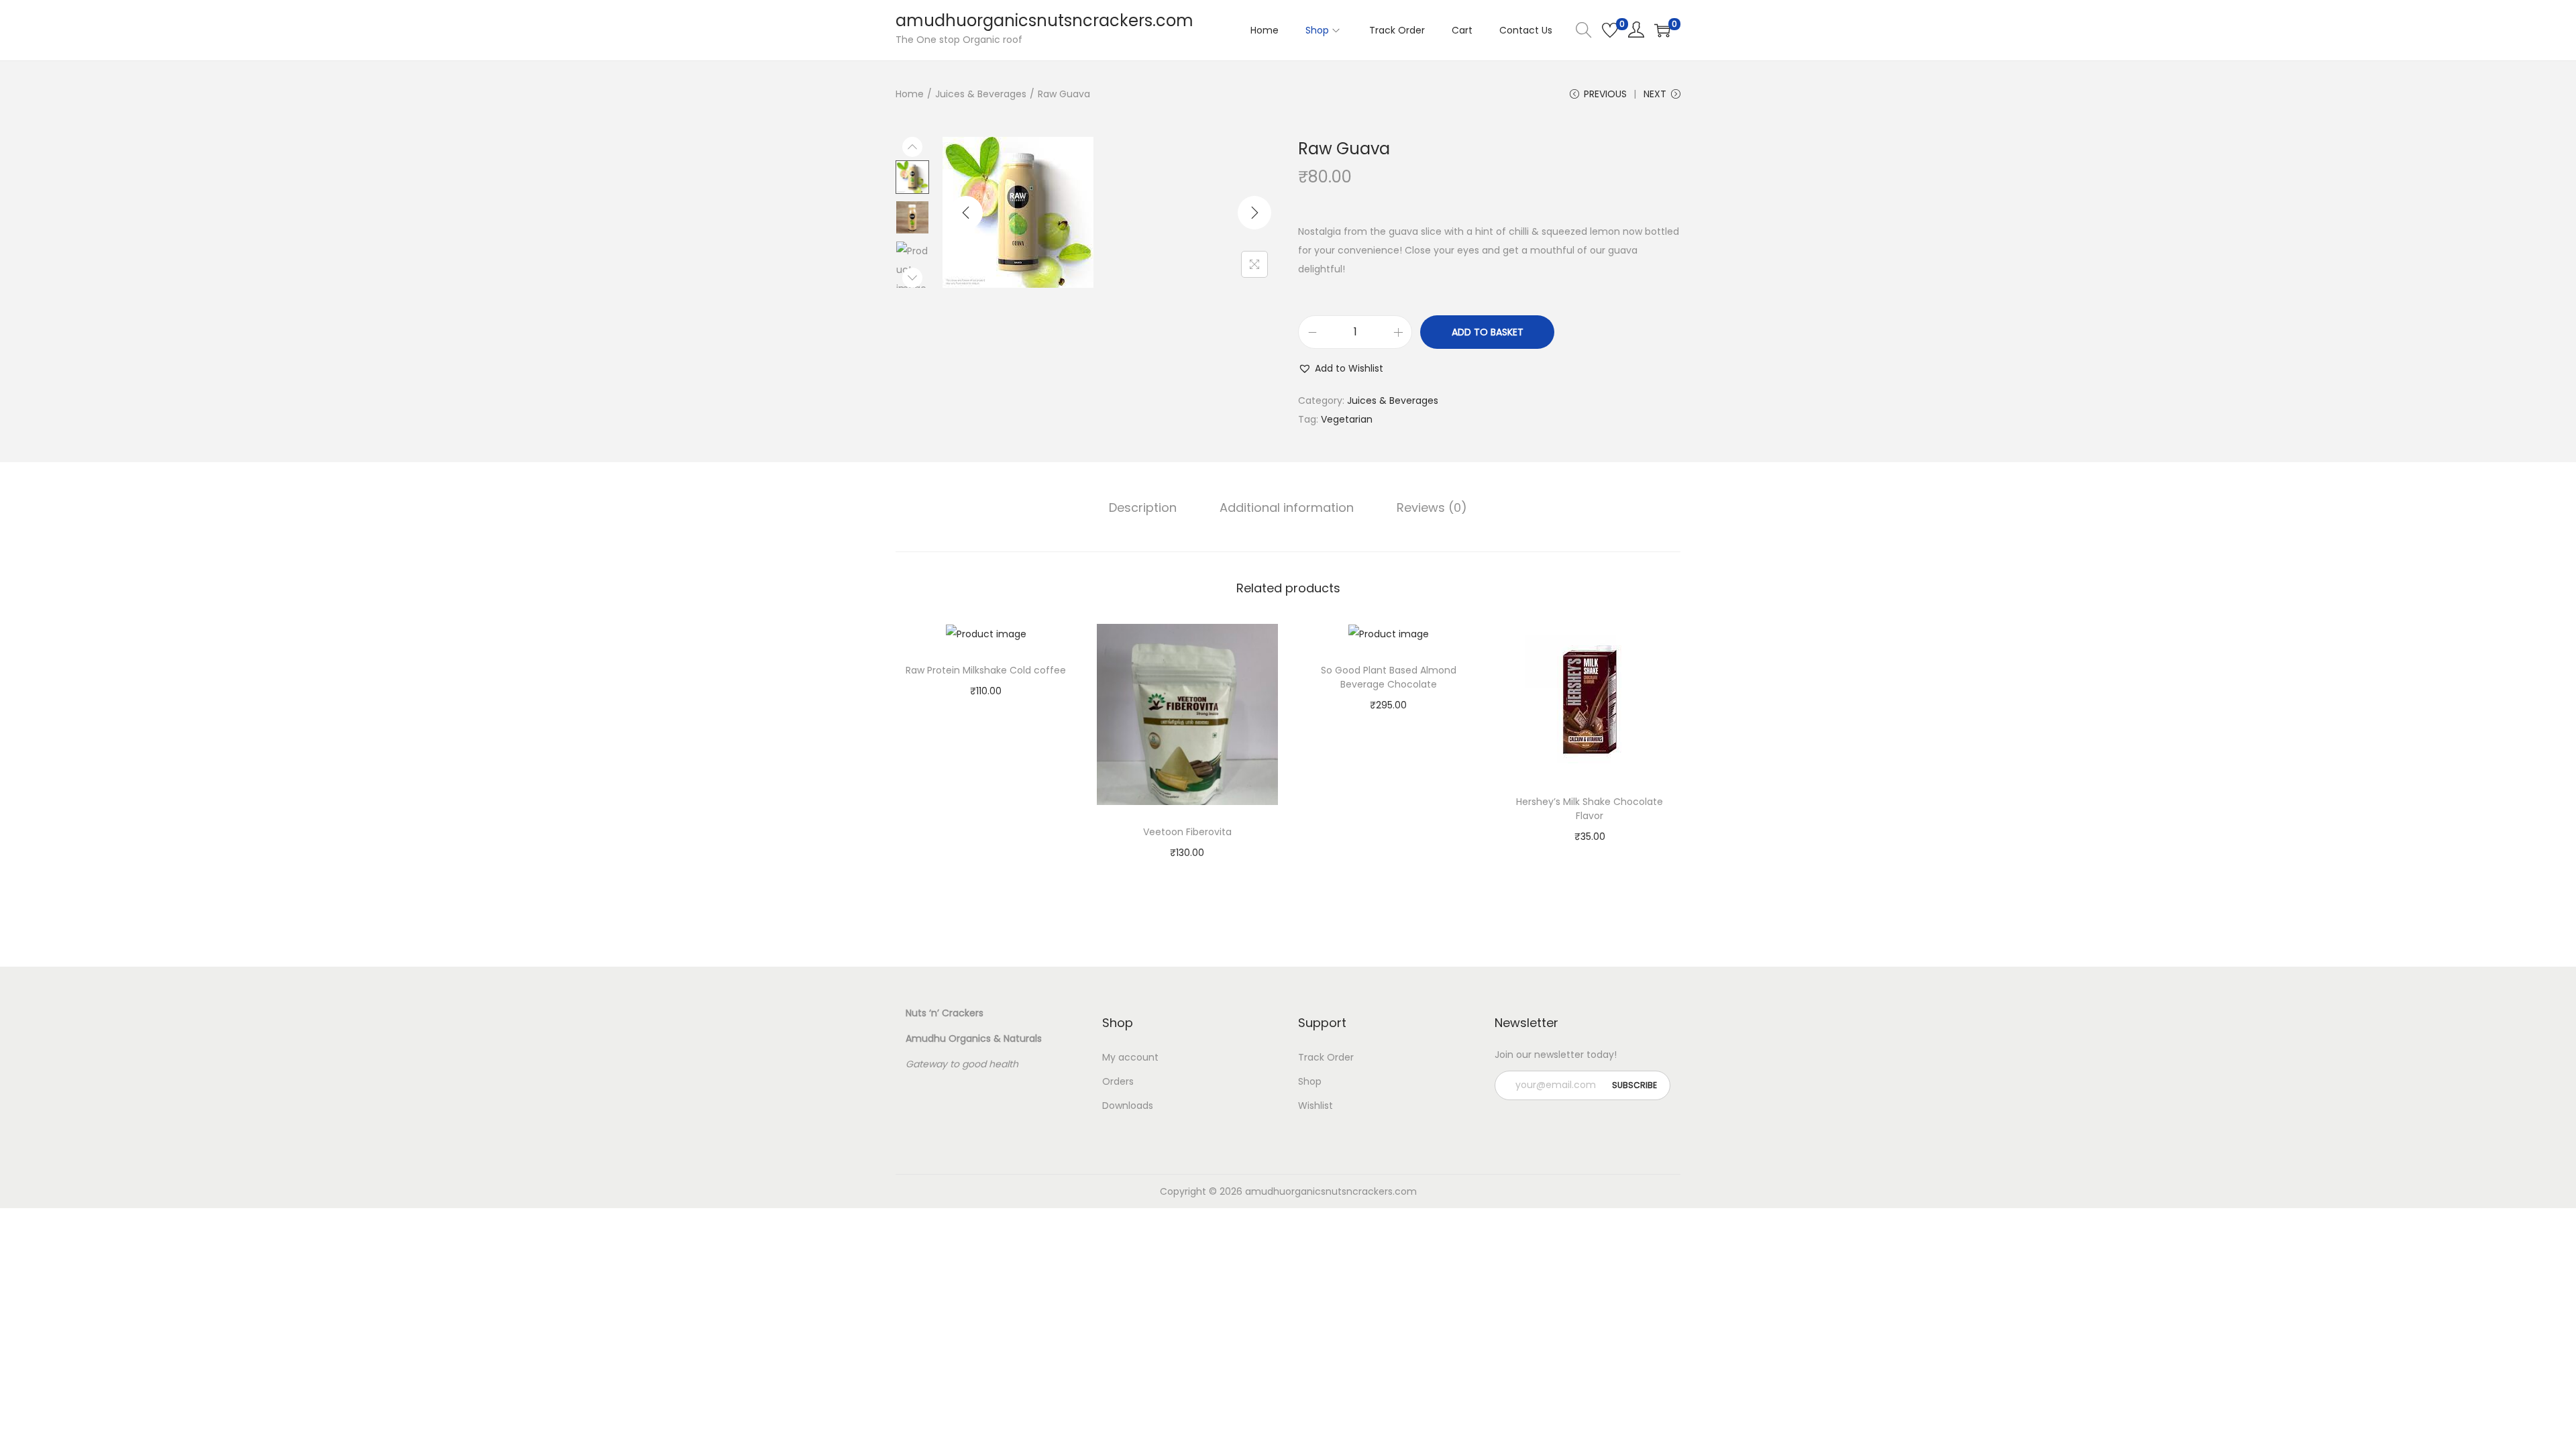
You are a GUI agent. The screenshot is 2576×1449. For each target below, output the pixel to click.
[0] (1610, 30)
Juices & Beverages (981, 94)
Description (1143, 507)
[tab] (1143, 508)
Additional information (1287, 507)
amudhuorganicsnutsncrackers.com (1044, 20)
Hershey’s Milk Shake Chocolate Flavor (1590, 809)
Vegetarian (1347, 419)
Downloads (1128, 1106)
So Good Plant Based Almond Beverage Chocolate (1389, 677)
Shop (1310, 1081)
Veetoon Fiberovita (1187, 832)
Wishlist (1316, 1106)
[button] (1341, 368)
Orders (1118, 1081)
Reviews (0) (1432, 507)
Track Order (1326, 1057)
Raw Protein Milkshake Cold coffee (986, 670)
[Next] (1254, 213)
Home (910, 94)
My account (1130, 1057)
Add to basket (1488, 332)
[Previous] (966, 213)
